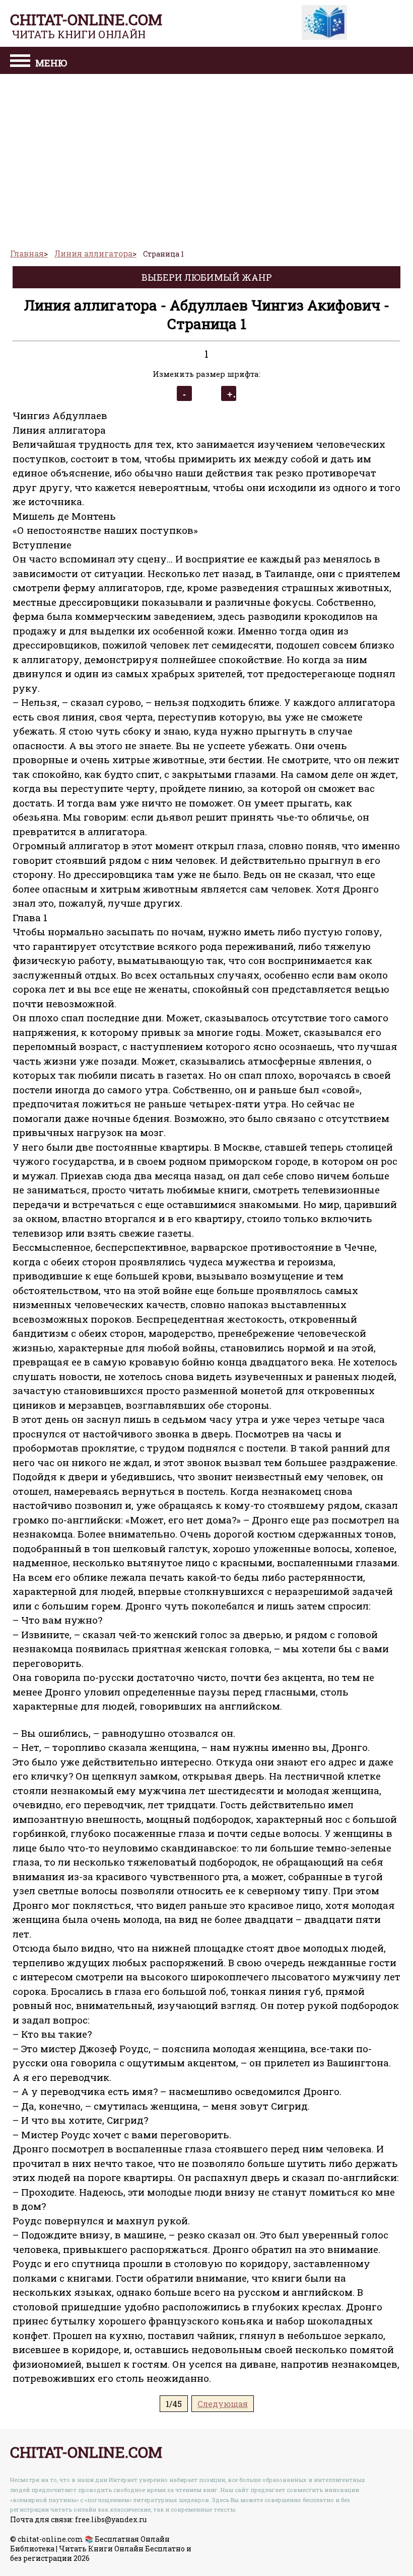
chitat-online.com (86, 19)
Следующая (223, 2404)
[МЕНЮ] (20, 62)
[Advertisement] (206, 157)
